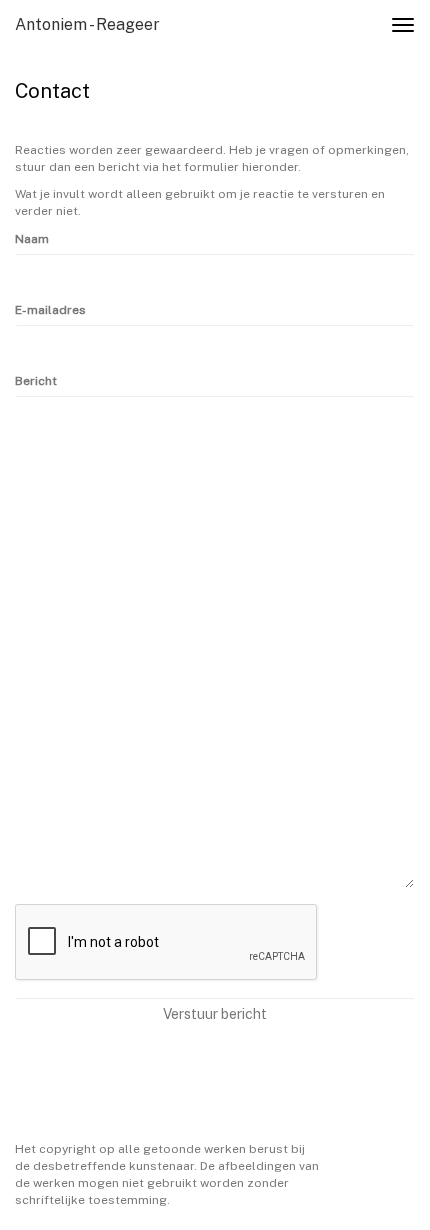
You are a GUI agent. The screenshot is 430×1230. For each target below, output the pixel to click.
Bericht (36, 381)
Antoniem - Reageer (87, 24)
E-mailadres (50, 310)
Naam (32, 239)
